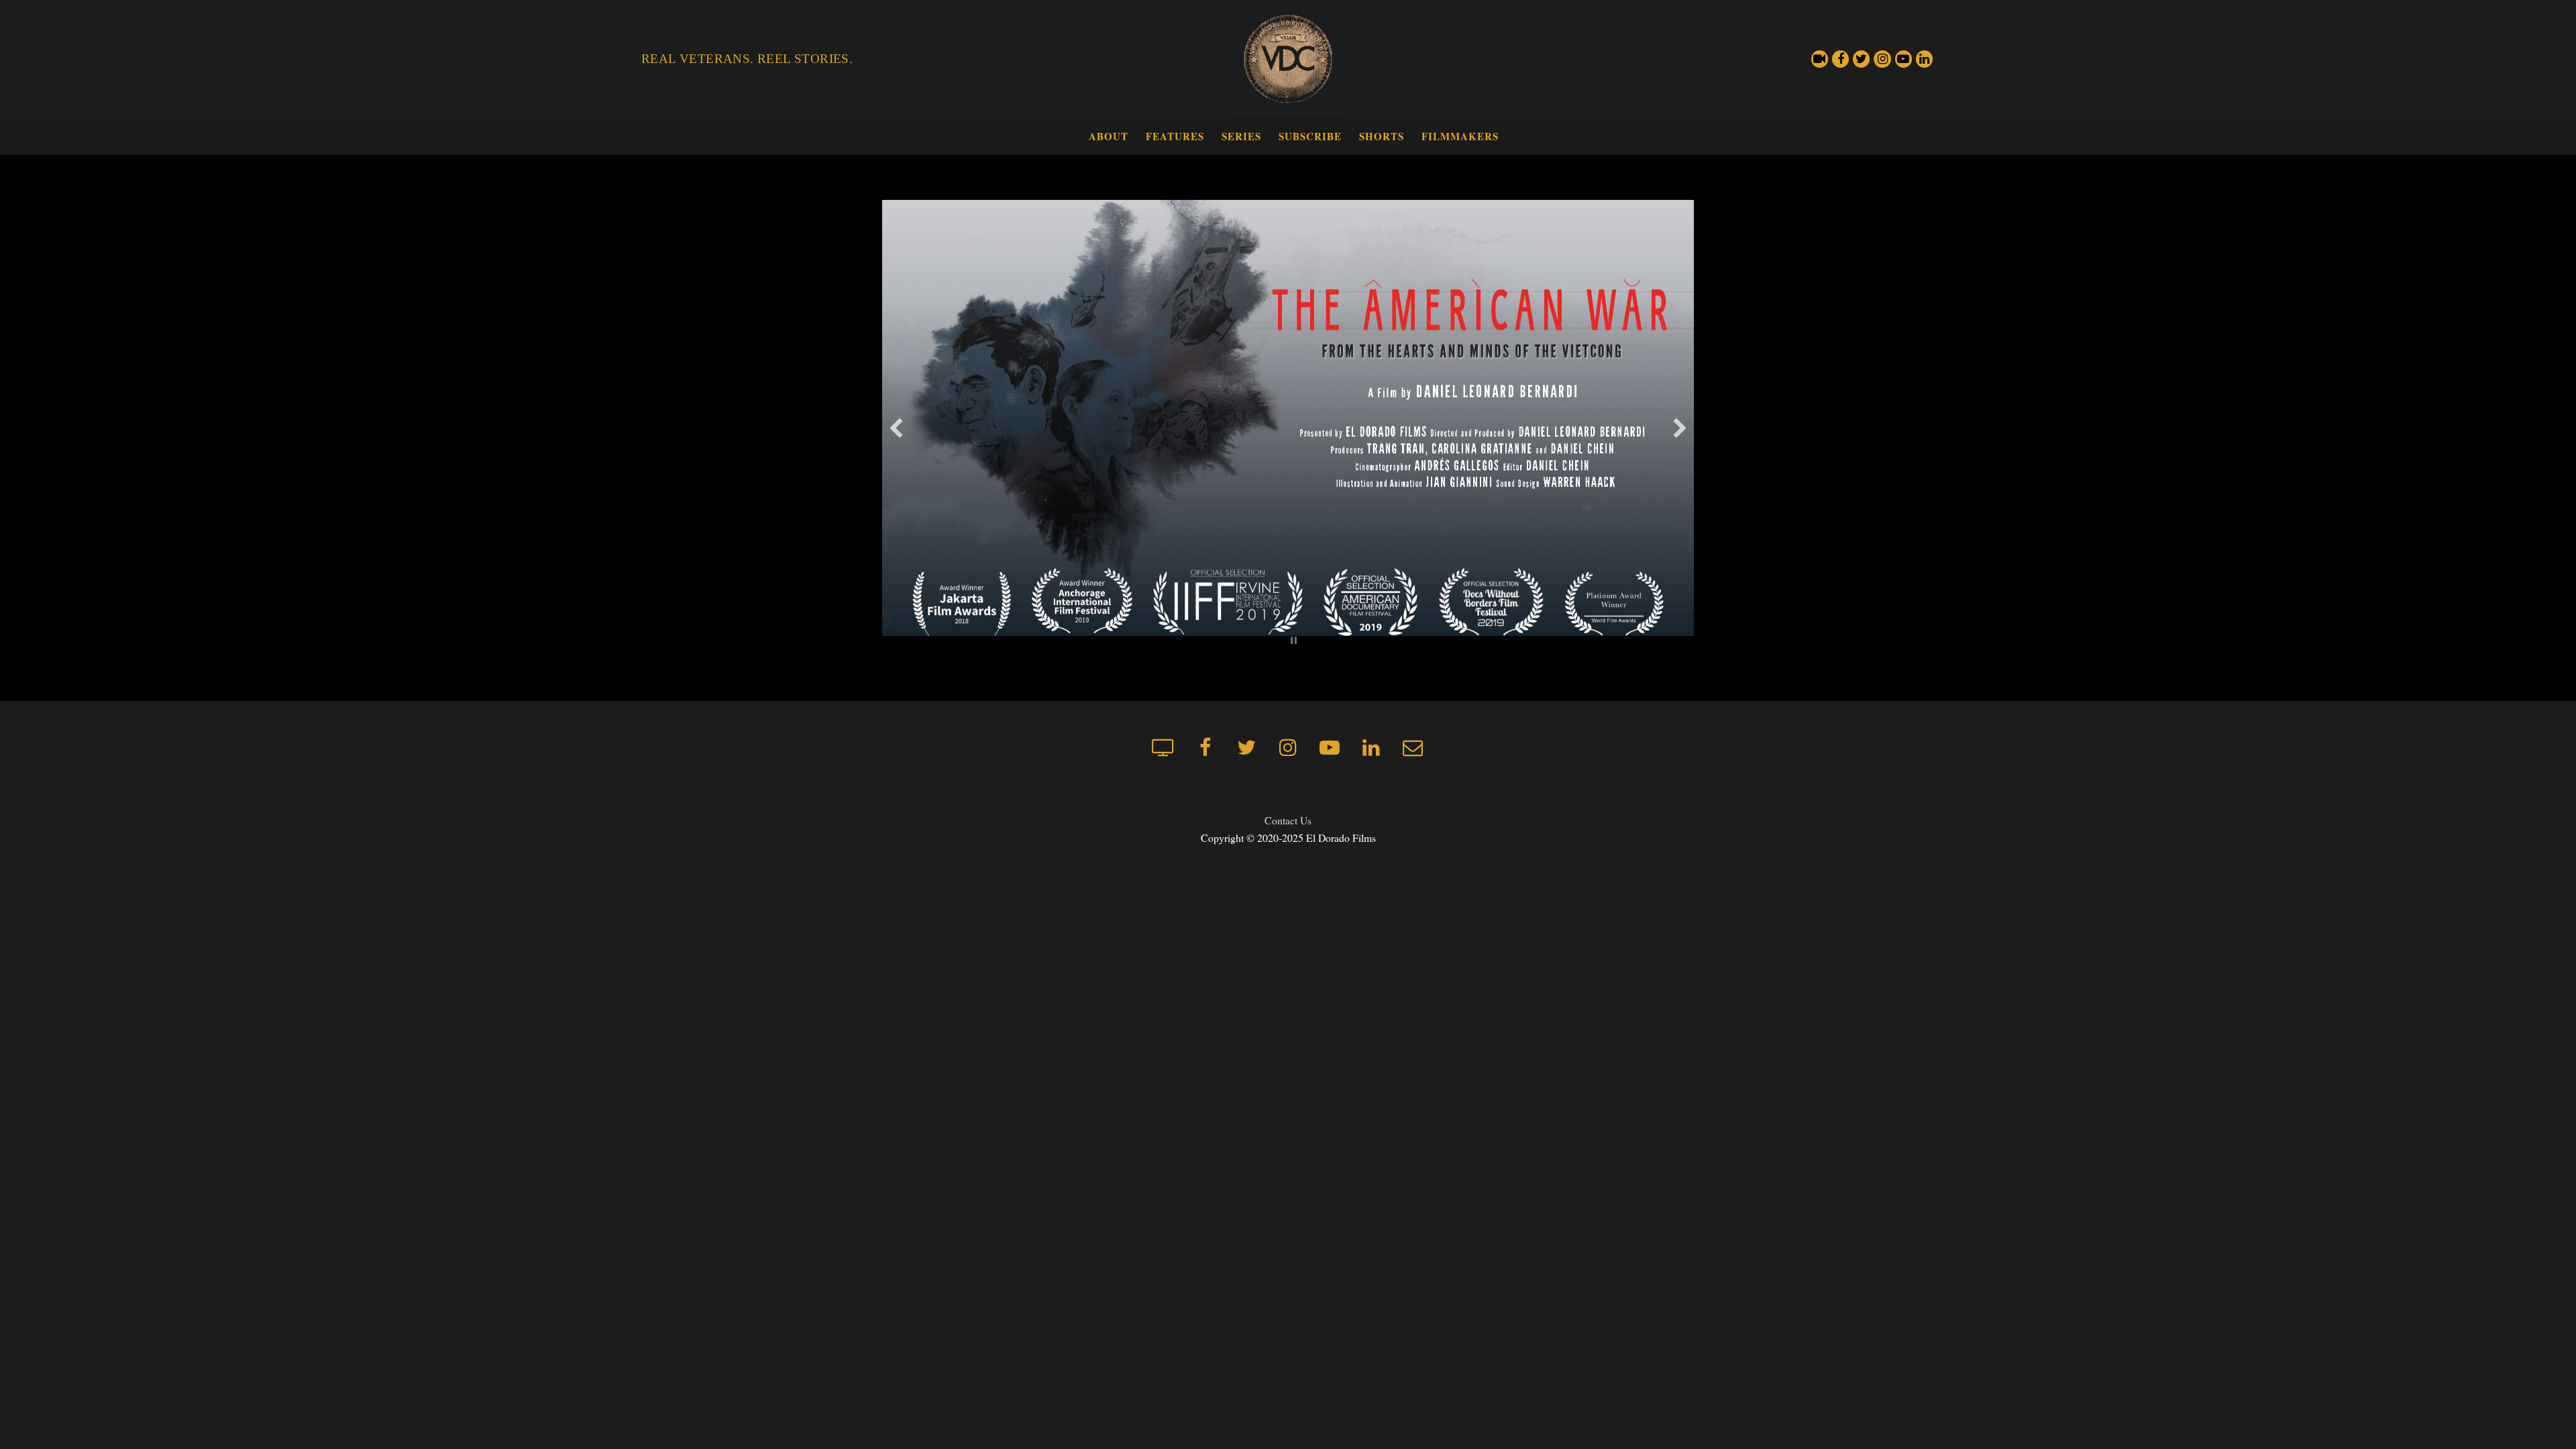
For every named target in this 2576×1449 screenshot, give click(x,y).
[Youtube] (1903, 59)
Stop (1294, 640)
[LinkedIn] (1924, 59)
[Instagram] (1882, 59)
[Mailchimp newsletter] (1413, 747)
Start (1283, 640)
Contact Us (1288, 820)
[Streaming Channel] (1820, 59)
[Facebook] (1840, 59)
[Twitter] (1861, 59)
